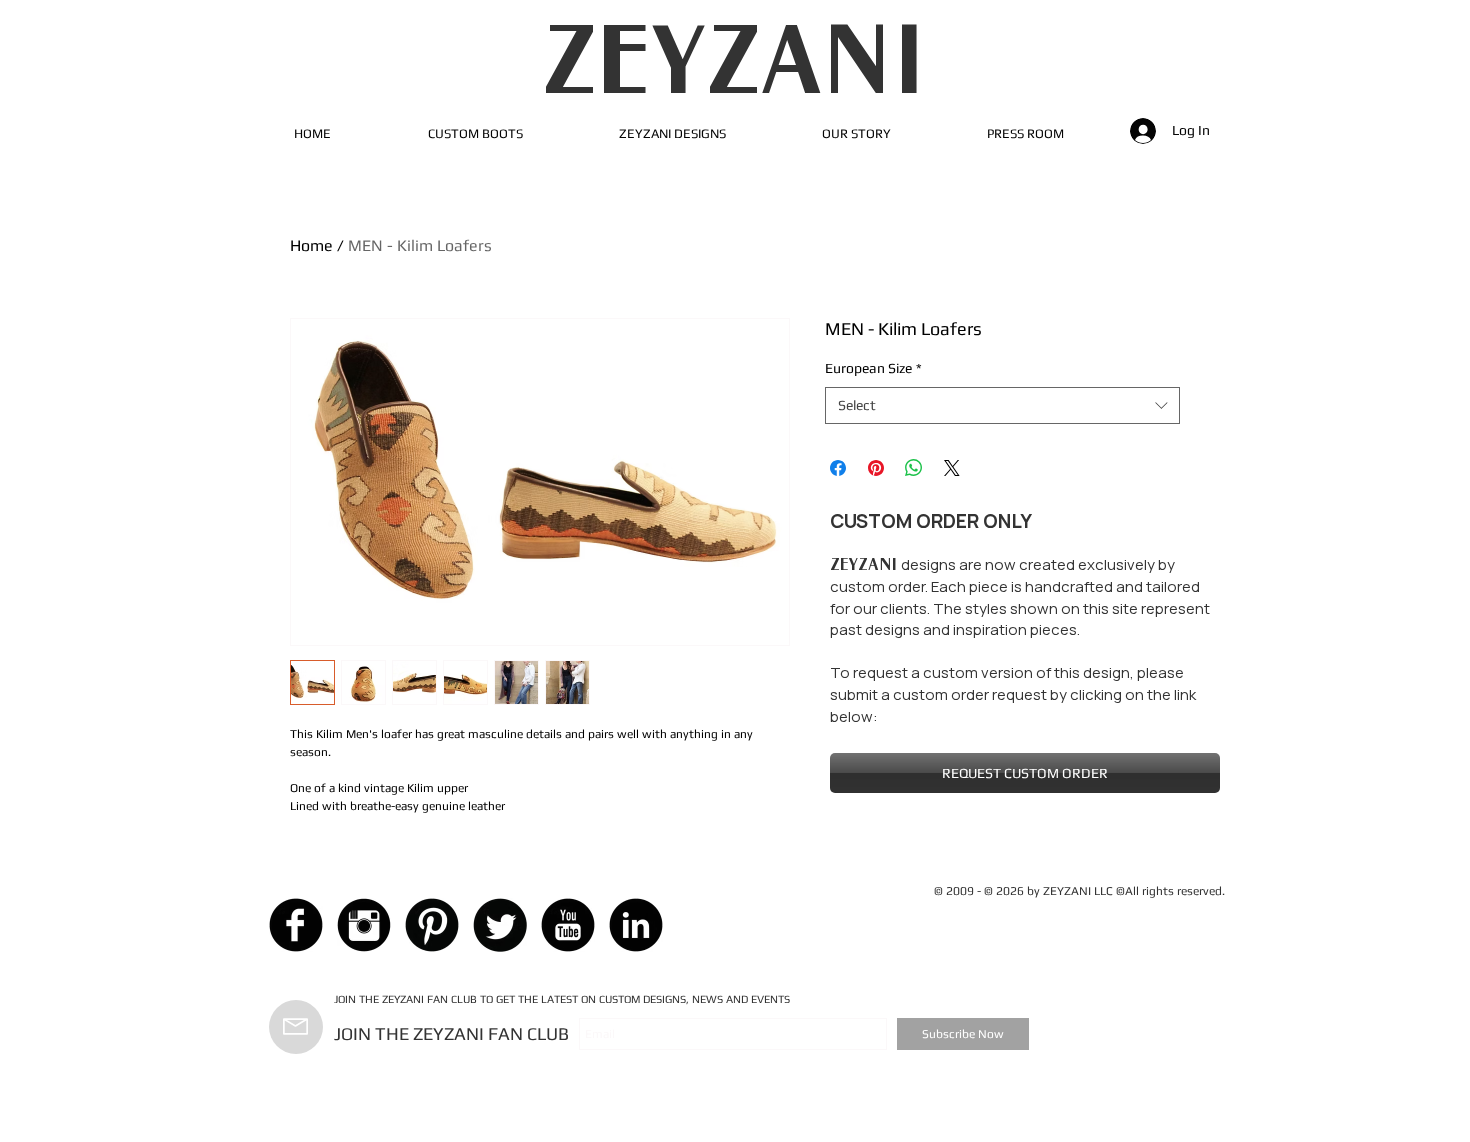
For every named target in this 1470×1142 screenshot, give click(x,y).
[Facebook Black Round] (296, 925)
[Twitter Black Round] (500, 925)
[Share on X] (952, 468)
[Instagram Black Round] (364, 925)
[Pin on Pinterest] (876, 468)
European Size (873, 368)
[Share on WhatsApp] (914, 468)
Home (311, 245)
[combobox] (1002, 406)
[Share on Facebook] (838, 468)
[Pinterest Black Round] (432, 925)
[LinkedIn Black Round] (636, 925)
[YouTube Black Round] (568, 925)
